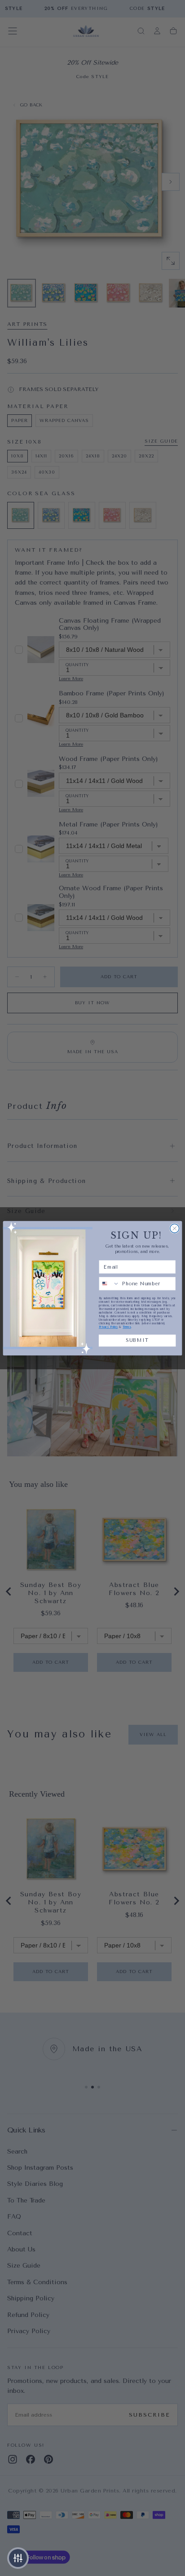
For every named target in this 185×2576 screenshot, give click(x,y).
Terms (127, 1327)
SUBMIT (137, 1340)
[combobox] (109, 1283)
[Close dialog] (175, 1228)
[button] (18, 2558)
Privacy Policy (108, 1327)
